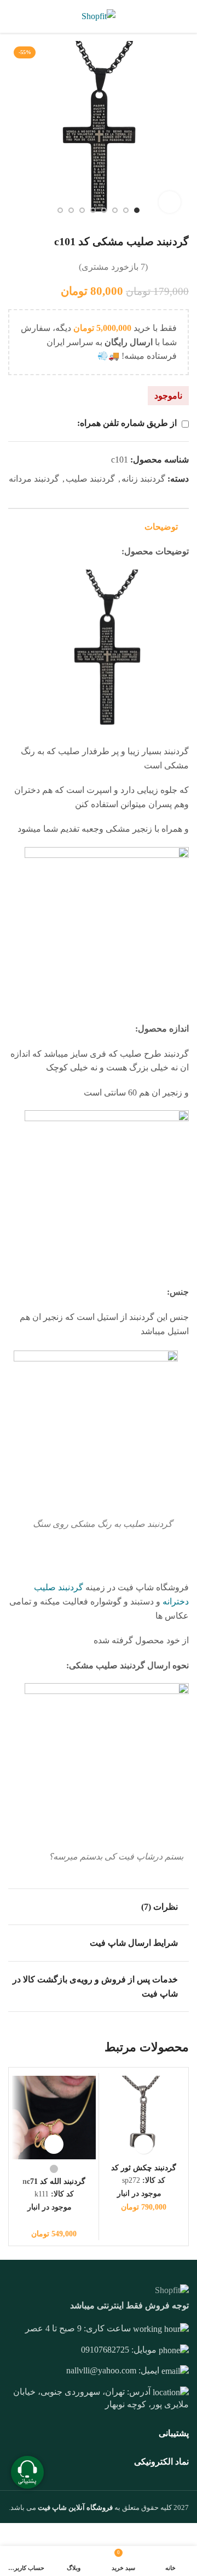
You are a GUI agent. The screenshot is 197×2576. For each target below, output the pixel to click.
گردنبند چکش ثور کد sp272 (144, 2172)
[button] (144, 2144)
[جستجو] (11, 16)
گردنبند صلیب (90, 479)
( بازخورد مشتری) (113, 267)
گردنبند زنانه (143, 479)
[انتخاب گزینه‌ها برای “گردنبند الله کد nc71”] (54, 2144)
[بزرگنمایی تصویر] (170, 202)
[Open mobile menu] (184, 16)
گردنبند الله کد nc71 (54, 2181)
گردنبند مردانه (34, 479)
